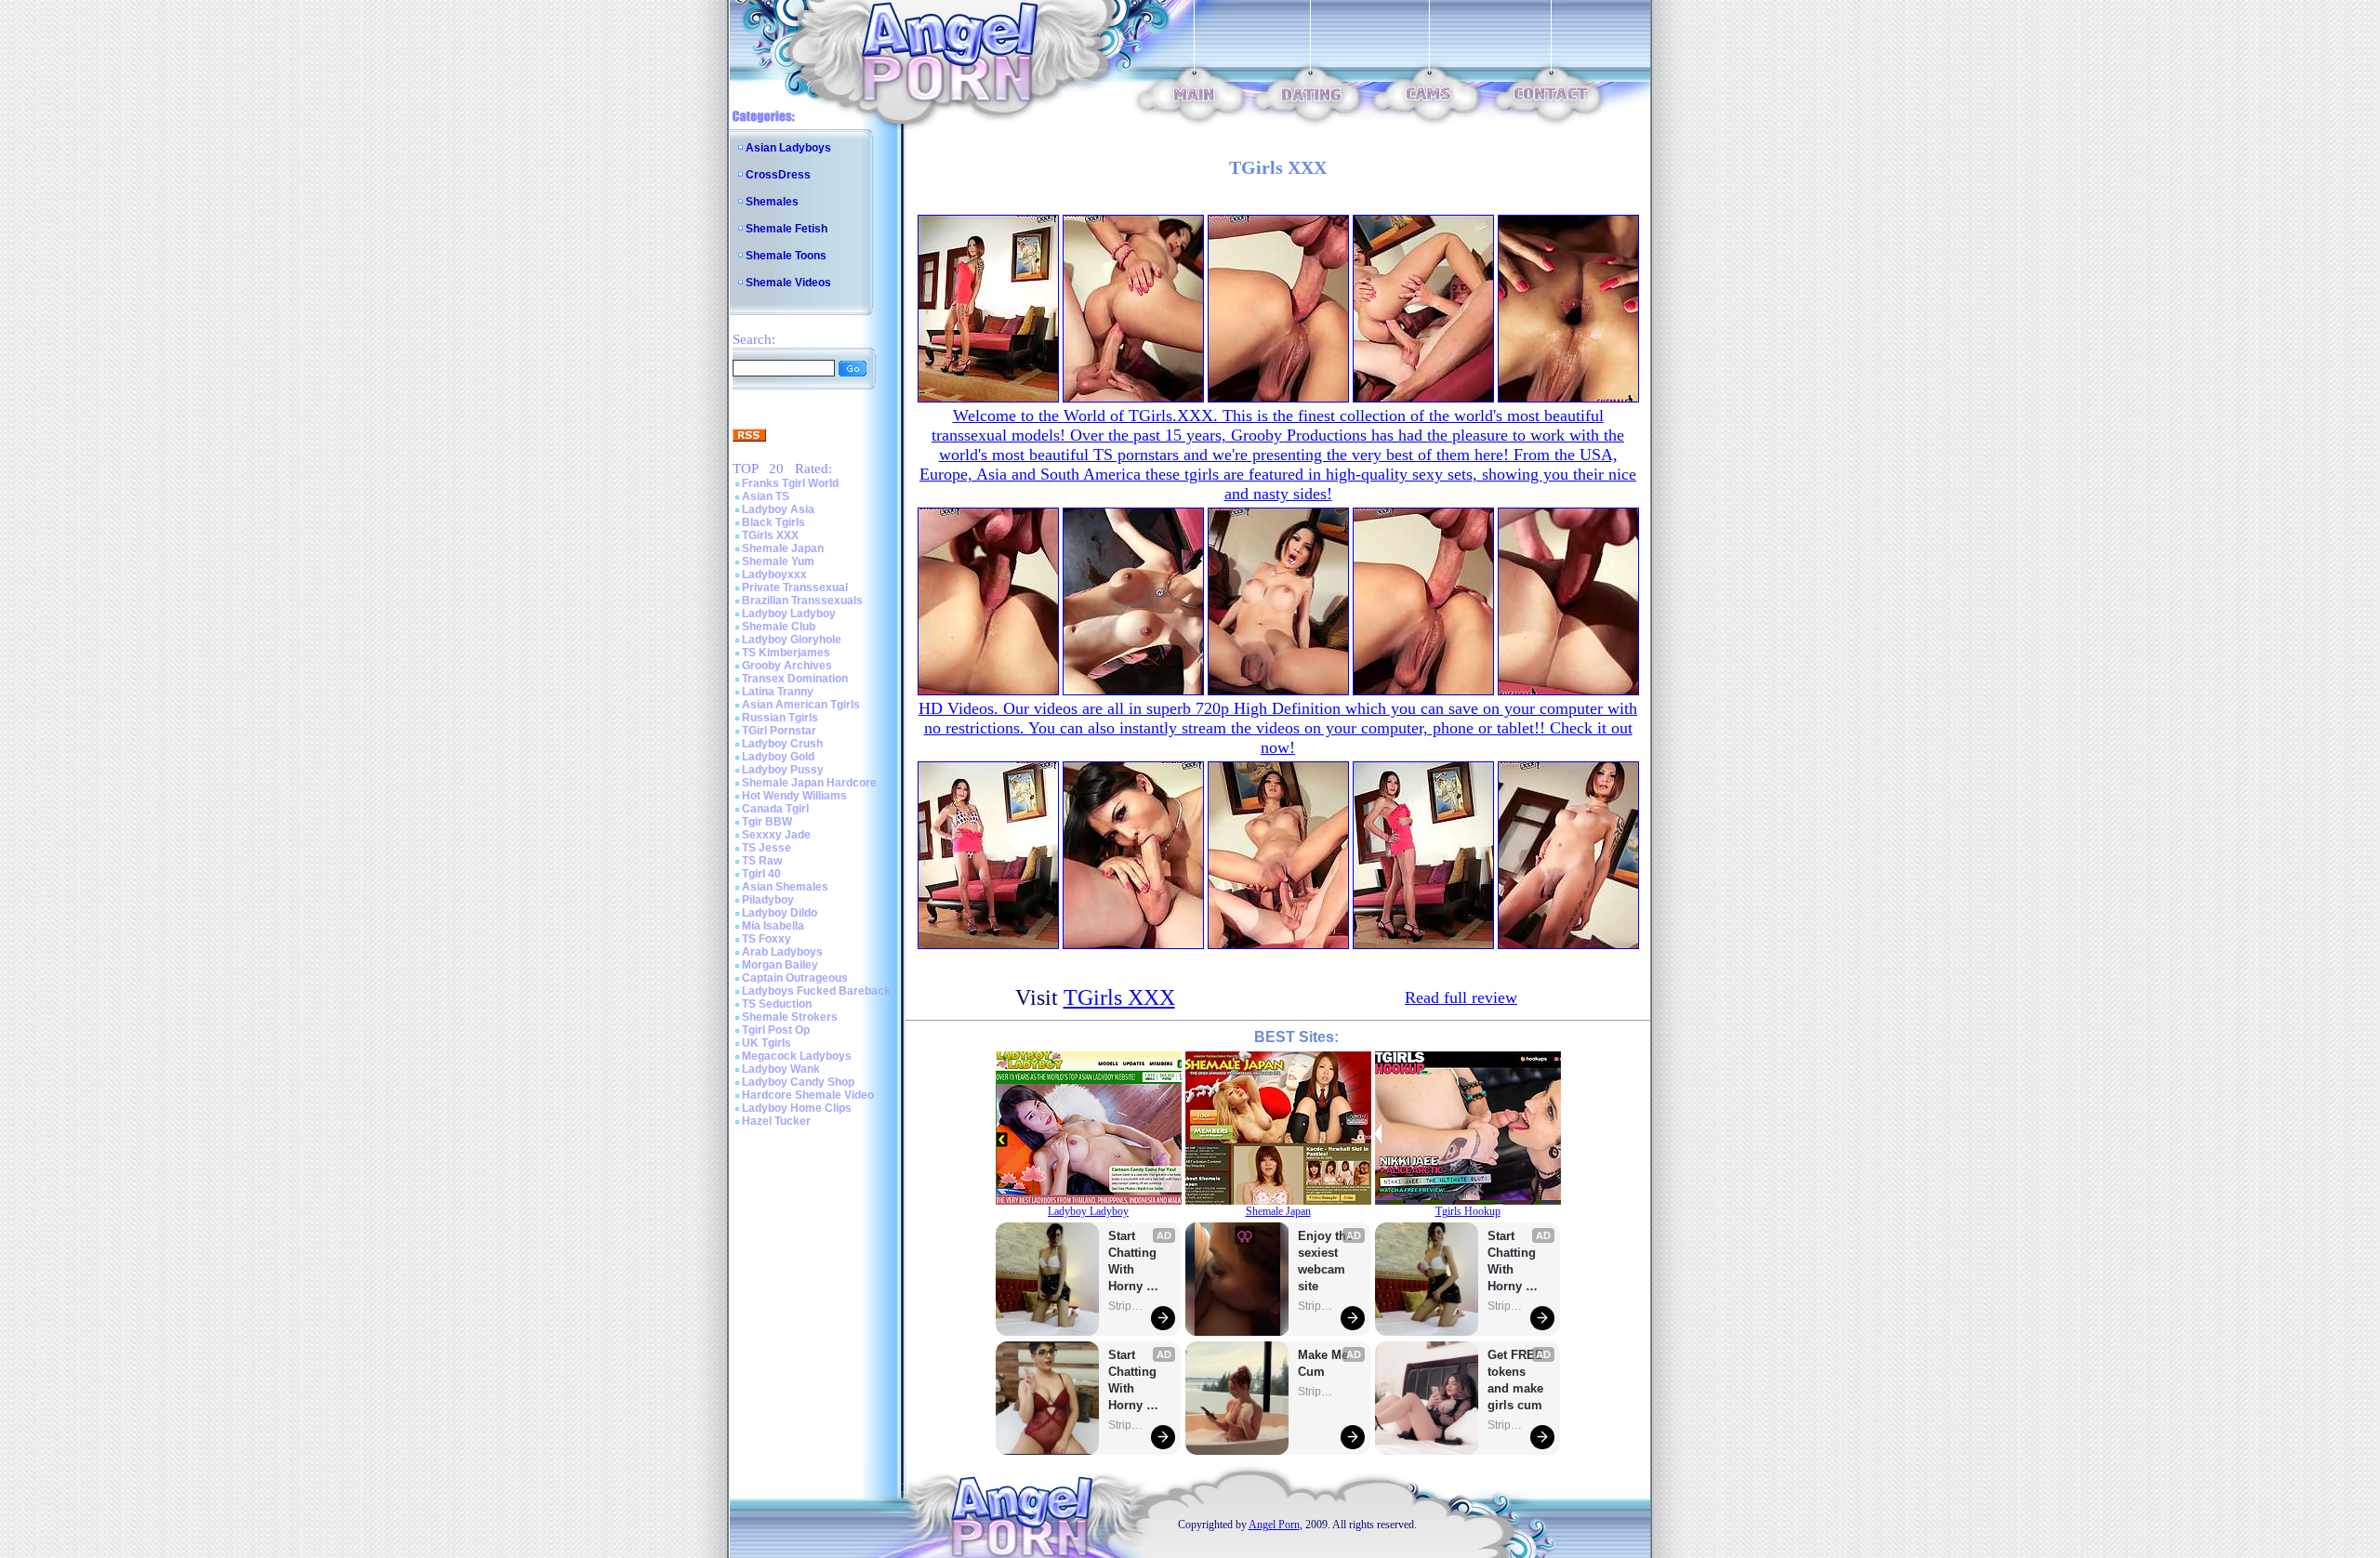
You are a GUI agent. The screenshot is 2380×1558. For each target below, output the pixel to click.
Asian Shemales (785, 887)
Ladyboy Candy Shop (798, 1082)
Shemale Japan (783, 548)
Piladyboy (768, 900)
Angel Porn (1274, 1525)
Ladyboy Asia (778, 509)
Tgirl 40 (761, 874)
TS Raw (762, 861)
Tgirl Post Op (776, 1030)
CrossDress (778, 175)
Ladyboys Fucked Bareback (816, 991)
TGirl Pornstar (779, 731)
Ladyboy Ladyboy (789, 614)
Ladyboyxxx (774, 574)
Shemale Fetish (787, 229)
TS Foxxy (767, 939)
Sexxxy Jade (776, 835)
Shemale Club (779, 627)
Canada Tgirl (775, 809)
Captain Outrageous (795, 978)
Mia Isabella (773, 926)
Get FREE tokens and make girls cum (1515, 1380)
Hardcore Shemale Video (808, 1095)
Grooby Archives (787, 666)
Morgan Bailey (780, 965)
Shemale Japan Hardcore (809, 783)
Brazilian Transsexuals (802, 601)
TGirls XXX (770, 535)
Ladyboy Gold (778, 757)
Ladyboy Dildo (780, 913)
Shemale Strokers (790, 1017)
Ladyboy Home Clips (797, 1108)
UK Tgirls (767, 1043)
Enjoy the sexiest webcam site (1326, 1261)
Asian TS (766, 496)
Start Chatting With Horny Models (1134, 1262)
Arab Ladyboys (782, 952)
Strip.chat (1127, 1306)
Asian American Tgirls (801, 705)
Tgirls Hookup (1468, 1211)
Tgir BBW (767, 822)
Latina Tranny (778, 692)
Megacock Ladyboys (797, 1056)
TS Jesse (767, 848)
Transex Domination (795, 679)
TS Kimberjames (786, 653)
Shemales (772, 202)
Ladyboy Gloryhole (792, 640)
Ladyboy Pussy (783, 770)
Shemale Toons (786, 256)
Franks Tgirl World (790, 483)
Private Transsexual (795, 588)
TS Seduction (777, 1004)
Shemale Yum (778, 561)
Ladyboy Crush (782, 744)
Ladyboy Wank (781, 1069)
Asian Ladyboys (788, 148)
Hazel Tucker (776, 1121)
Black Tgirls (773, 522)
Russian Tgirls (780, 718)
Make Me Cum (1325, 1363)
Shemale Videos (788, 283)
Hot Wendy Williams (794, 796)
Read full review (1461, 997)
